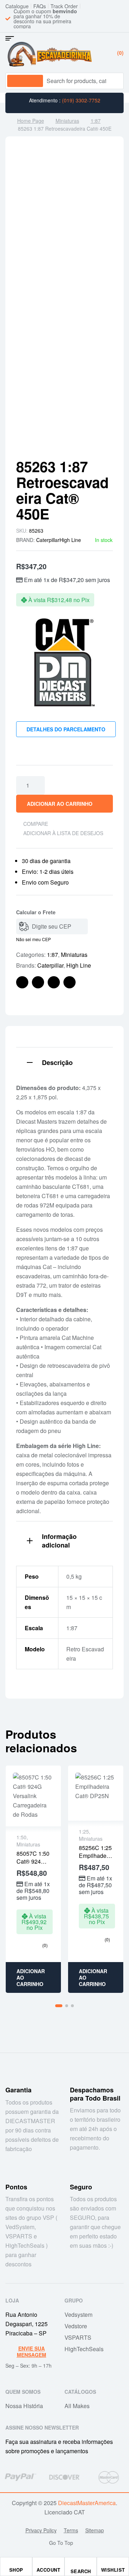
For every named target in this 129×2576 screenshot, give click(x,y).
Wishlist (113, 2570)
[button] (59, 2006)
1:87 (96, 121)
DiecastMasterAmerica (87, 2503)
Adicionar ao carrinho (60, 804)
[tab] (64, 1062)
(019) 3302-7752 (81, 100)
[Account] (48, 2564)
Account (49, 2570)
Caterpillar (48, 540)
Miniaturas (67, 121)
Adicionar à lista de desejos (63, 833)
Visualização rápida (33, 1796)
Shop (16, 2570)
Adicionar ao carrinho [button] (31, 1977)
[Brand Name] (20, 2477)
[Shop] (16, 2564)
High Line (70, 540)
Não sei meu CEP (34, 939)
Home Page (31, 121)
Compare (36, 824)
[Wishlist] (113, 2564)
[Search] (112, 81)
